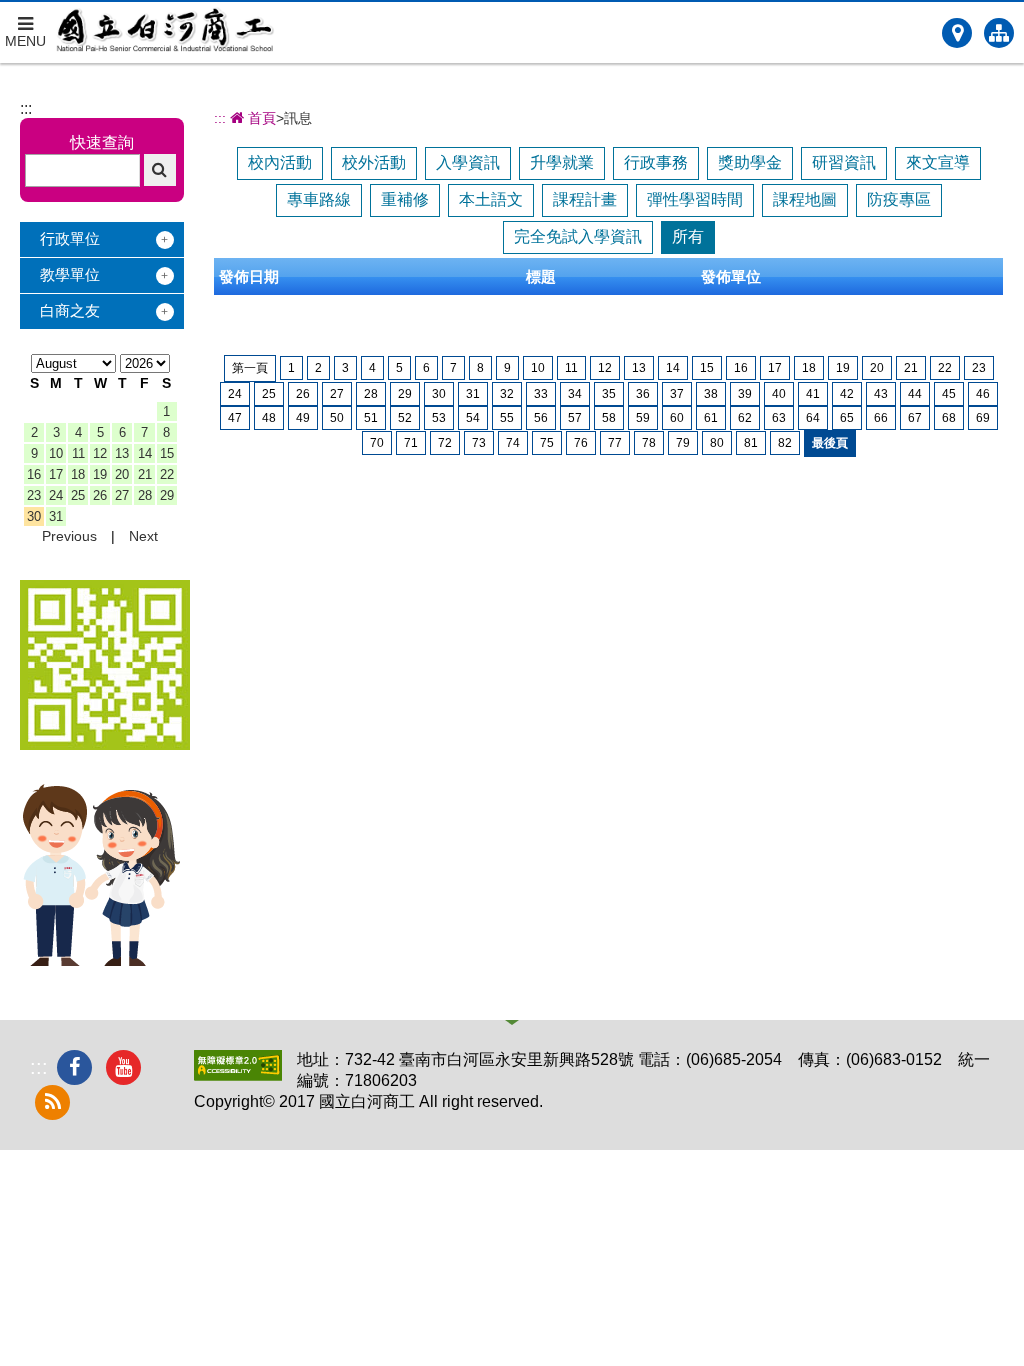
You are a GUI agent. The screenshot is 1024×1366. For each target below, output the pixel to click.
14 (145, 453)
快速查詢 (102, 142)
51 (371, 418)
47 (235, 418)
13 (122, 453)
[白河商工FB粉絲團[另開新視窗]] (74, 1067)
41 (813, 394)
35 (609, 394)
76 (581, 443)
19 (100, 474)
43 (881, 394)
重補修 (405, 199)
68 (949, 418)
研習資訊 (844, 162)
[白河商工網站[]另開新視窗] (105, 744)
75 (547, 443)
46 (983, 394)
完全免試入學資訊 (578, 236)
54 (473, 418)
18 (78, 474)
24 (56, 495)
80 (717, 443)
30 (34, 516)
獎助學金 (750, 162)
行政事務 (656, 162)
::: (26, 108)
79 (683, 443)
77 (615, 443)
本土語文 (491, 199)
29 (167, 495)
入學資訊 (468, 162)
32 (507, 394)
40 (779, 394)
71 (411, 443)
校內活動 (280, 162)
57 (575, 418)
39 (745, 394)
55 (507, 418)
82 (785, 443)
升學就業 (562, 162)
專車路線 (319, 199)
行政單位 (70, 238)
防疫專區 (899, 199)
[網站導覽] (999, 33)
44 (915, 394)
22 (167, 474)
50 (337, 418)
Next (143, 536)
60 (677, 418)
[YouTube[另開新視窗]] (123, 1067)
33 (541, 394)
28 (145, 495)
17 (56, 474)
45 (949, 394)
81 (751, 443)
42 (847, 394)
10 (56, 453)
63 (779, 418)
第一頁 (250, 368)
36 (643, 394)
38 (711, 394)
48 (269, 418)
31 (56, 516)
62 (745, 418)
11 (78, 453)
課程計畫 (585, 199)
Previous (69, 536)
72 (445, 443)
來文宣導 (938, 162)
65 (847, 418)
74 (513, 443)
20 (122, 474)
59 (643, 418)
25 (78, 495)
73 (479, 443)
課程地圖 (805, 199)
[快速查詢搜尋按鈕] (160, 170)
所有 (688, 236)
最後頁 (830, 443)
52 (405, 418)
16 (34, 474)
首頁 (260, 118)
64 (813, 418)
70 (377, 443)
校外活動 (374, 162)
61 (711, 418)
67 (915, 418)
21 (145, 474)
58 (609, 418)
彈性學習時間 (695, 199)
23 (34, 495)
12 (100, 453)
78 (649, 443)
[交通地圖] (957, 33)
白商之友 (70, 310)
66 (881, 418)
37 (677, 394)
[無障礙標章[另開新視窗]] (238, 1075)
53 (439, 418)
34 (575, 394)
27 (122, 495)
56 (541, 418)
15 (167, 453)
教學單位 (70, 274)
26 (100, 495)
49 (303, 418)
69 (983, 418)
